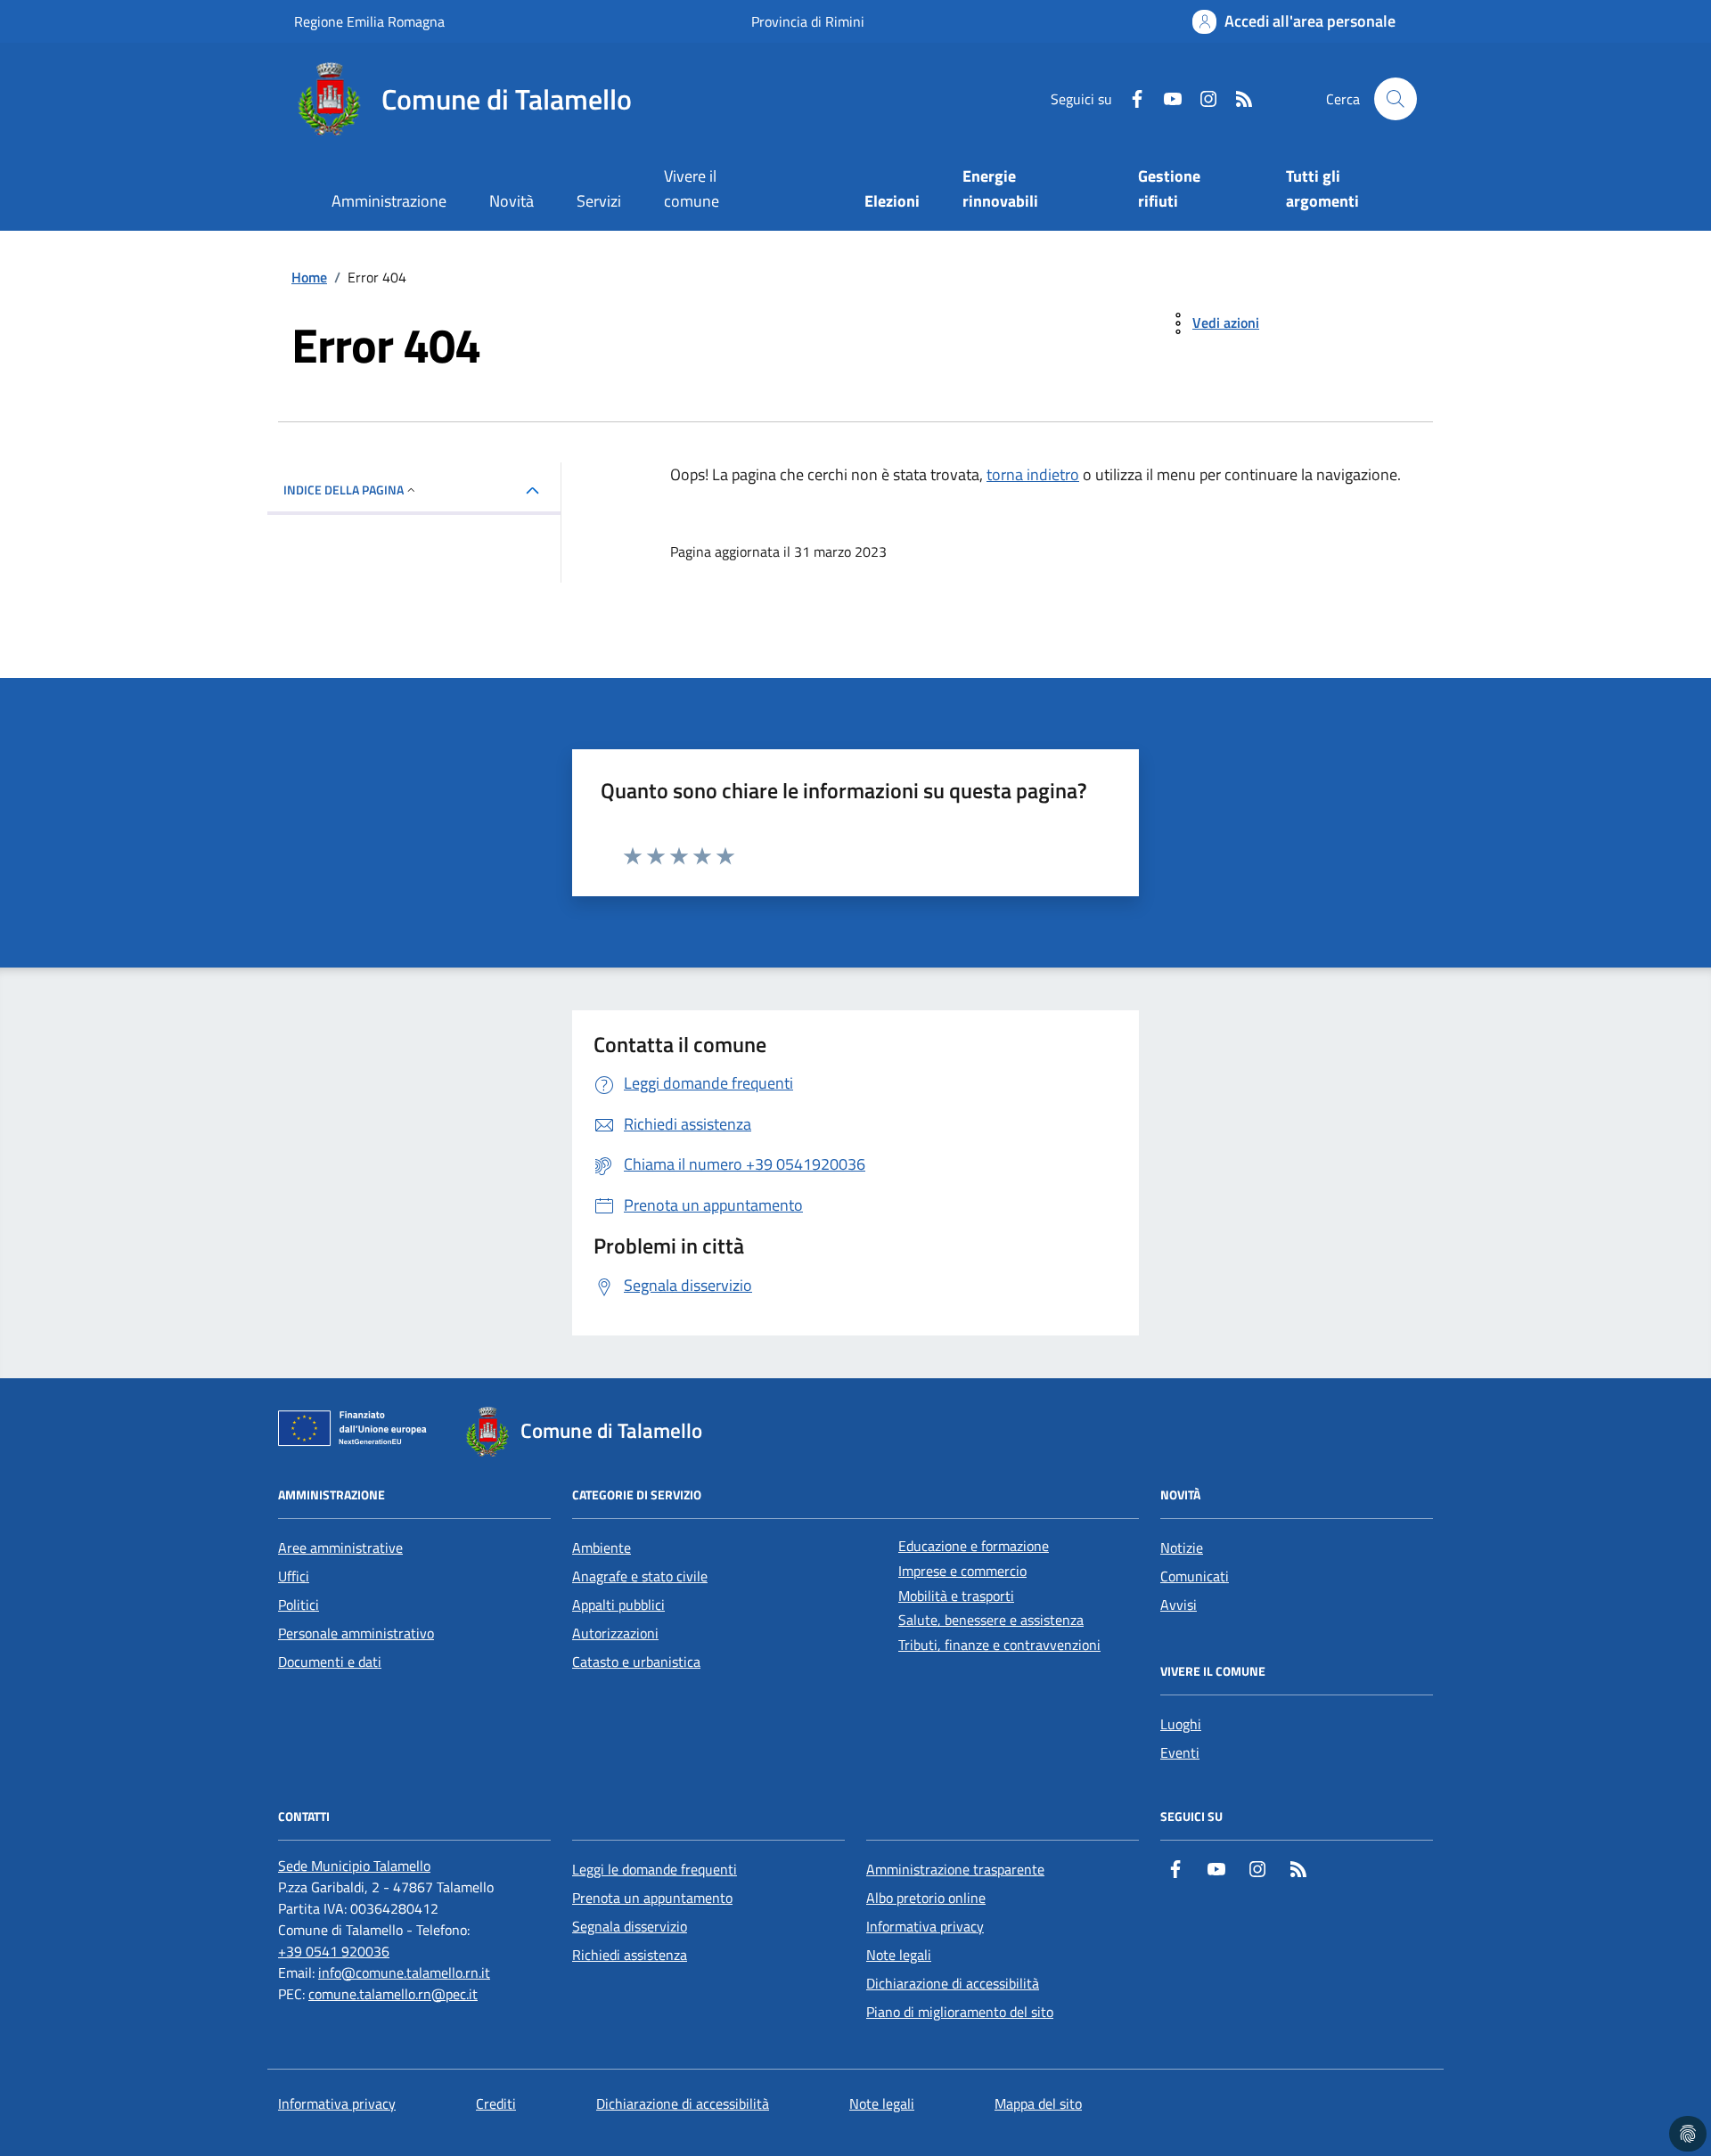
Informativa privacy (925, 1926)
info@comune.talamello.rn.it (404, 1972)
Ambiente (602, 1548)
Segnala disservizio (630, 1926)
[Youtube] (1166, 99)
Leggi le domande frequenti (655, 1869)
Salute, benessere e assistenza (991, 1620)
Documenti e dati (330, 1662)
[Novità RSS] (1237, 99)
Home (309, 277)
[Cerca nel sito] (1396, 99)
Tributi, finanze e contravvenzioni (999, 1645)
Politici (299, 1605)
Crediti (496, 2103)
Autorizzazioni (615, 1633)
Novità (512, 201)
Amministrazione (389, 201)
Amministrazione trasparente (955, 1869)
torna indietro (1033, 474)
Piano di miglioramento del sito (960, 2012)
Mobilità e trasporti (956, 1596)
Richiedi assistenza (630, 1955)
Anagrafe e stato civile (640, 1576)
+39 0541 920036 (334, 1951)
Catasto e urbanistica (636, 1662)
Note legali (899, 1955)
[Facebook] (1130, 99)
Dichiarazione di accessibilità (953, 1983)
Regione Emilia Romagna (369, 21)
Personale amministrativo (356, 1633)
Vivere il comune (692, 188)
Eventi (1180, 1752)
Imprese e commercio (962, 1571)
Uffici (294, 1576)
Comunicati (1195, 1576)
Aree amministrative (340, 1548)
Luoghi (1181, 1724)
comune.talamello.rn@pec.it (393, 1994)
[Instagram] (1201, 99)
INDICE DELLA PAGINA (344, 490)
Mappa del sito (1038, 2103)
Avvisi (1179, 1605)
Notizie (1182, 1548)
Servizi (599, 201)
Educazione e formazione (974, 1546)
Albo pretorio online (926, 1898)
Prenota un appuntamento (652, 1898)
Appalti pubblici (618, 1605)
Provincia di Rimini (808, 21)
